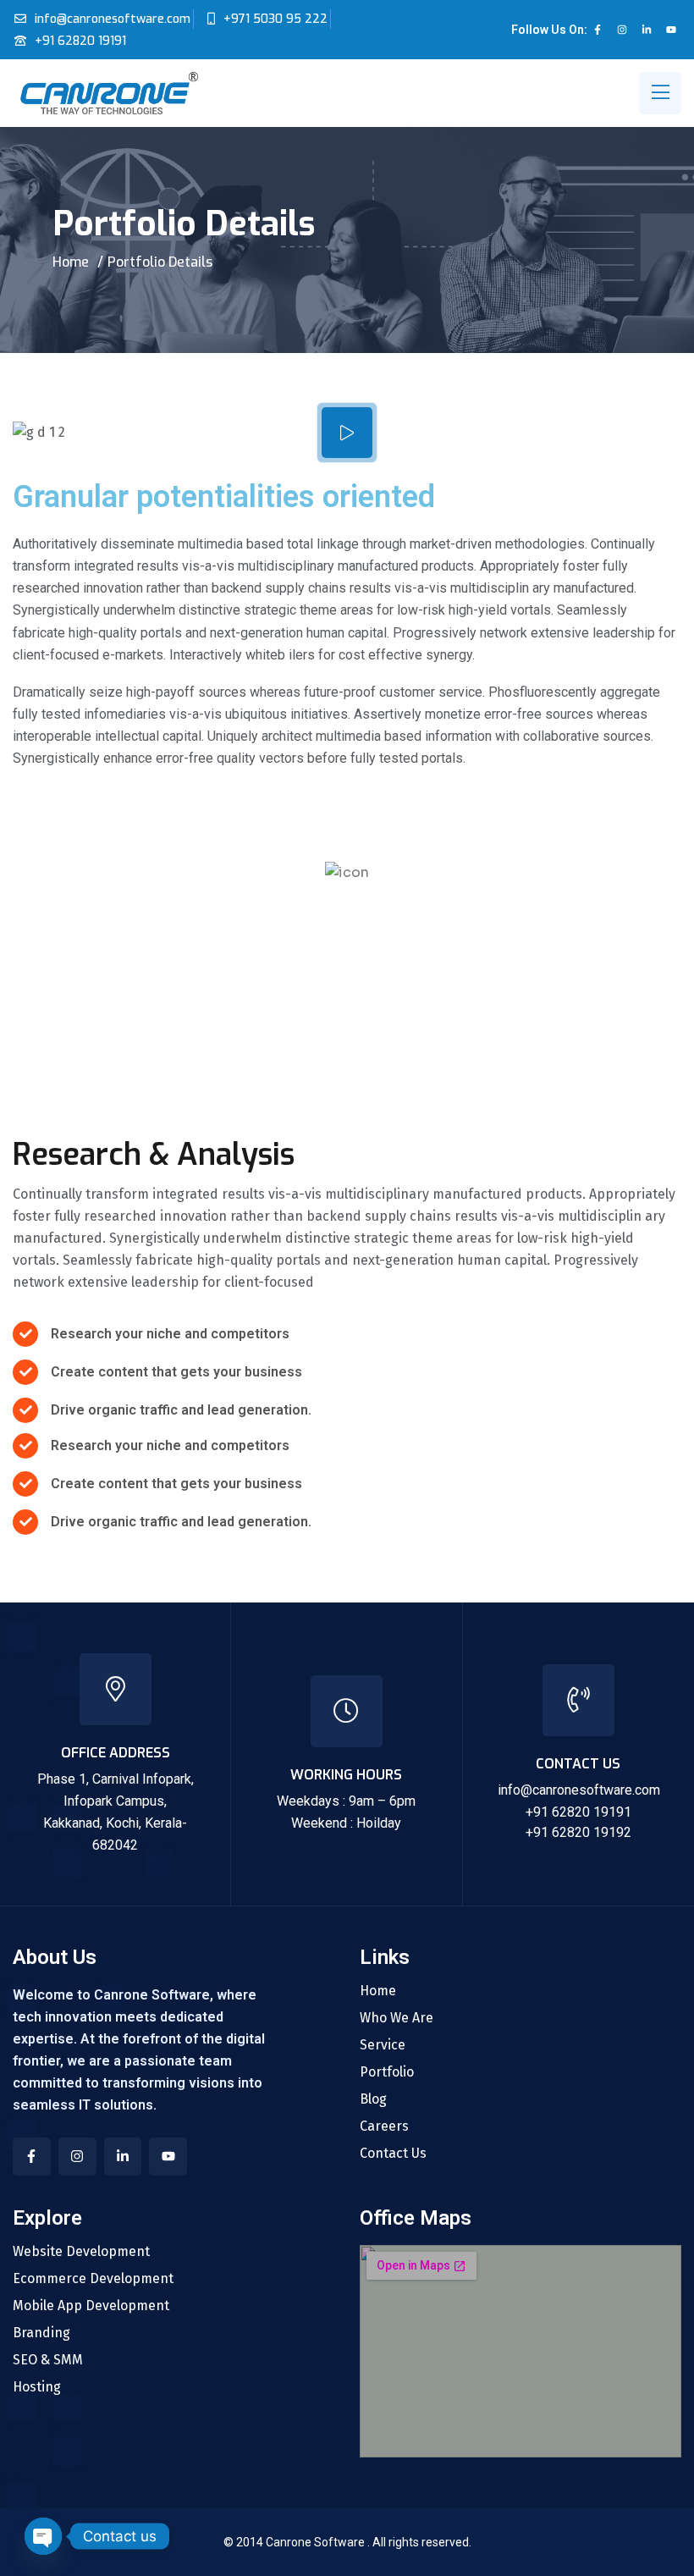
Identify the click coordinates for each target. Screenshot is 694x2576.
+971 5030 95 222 (275, 19)
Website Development (81, 2252)
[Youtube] (671, 30)
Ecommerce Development (93, 2279)
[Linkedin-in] (647, 30)
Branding (41, 2333)
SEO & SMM (48, 2360)
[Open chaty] (43, 2536)
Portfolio (387, 2072)
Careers (384, 2126)
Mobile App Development (91, 2306)
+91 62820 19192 (578, 1832)
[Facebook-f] (598, 30)
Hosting (37, 2387)
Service (383, 2045)
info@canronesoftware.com (113, 19)
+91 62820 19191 (80, 41)
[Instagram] (622, 30)
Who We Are (397, 2018)
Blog (373, 2099)
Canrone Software (317, 2542)
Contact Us (393, 2154)
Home (71, 262)
